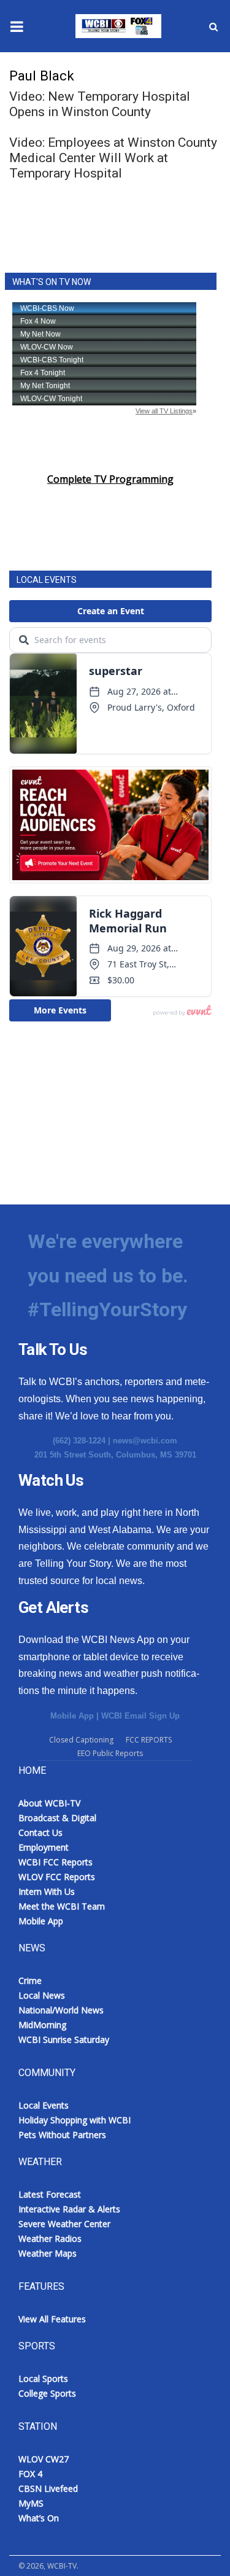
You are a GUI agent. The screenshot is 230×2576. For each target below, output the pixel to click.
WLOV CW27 (44, 2459)
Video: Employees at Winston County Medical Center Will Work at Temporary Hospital (113, 158)
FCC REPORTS (149, 1740)
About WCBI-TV (49, 1803)
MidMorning (42, 2025)
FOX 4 (30, 2474)
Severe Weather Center (64, 2224)
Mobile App (72, 1716)
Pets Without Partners (62, 2135)
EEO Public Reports (110, 1753)
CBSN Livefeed (48, 2488)
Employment (44, 1847)
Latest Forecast (50, 2194)
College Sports (47, 2393)
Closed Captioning (81, 1740)
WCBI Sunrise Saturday (64, 2039)
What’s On (39, 2518)
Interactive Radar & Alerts (69, 2209)
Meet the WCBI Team (62, 1906)
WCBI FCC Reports (56, 1862)
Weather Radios (50, 2238)
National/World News (61, 2010)
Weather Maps (48, 2253)
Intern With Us (47, 1891)
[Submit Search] (213, 26)
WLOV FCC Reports (57, 1877)
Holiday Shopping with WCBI (75, 2120)
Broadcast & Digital (57, 1818)
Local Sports (43, 2379)
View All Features (52, 2319)
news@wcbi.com (145, 1441)
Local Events (44, 2105)
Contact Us (40, 1832)
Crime (30, 1981)
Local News (42, 1995)
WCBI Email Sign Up (140, 1716)
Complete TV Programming (110, 479)
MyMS (31, 2503)
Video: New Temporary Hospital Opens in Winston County (100, 104)
